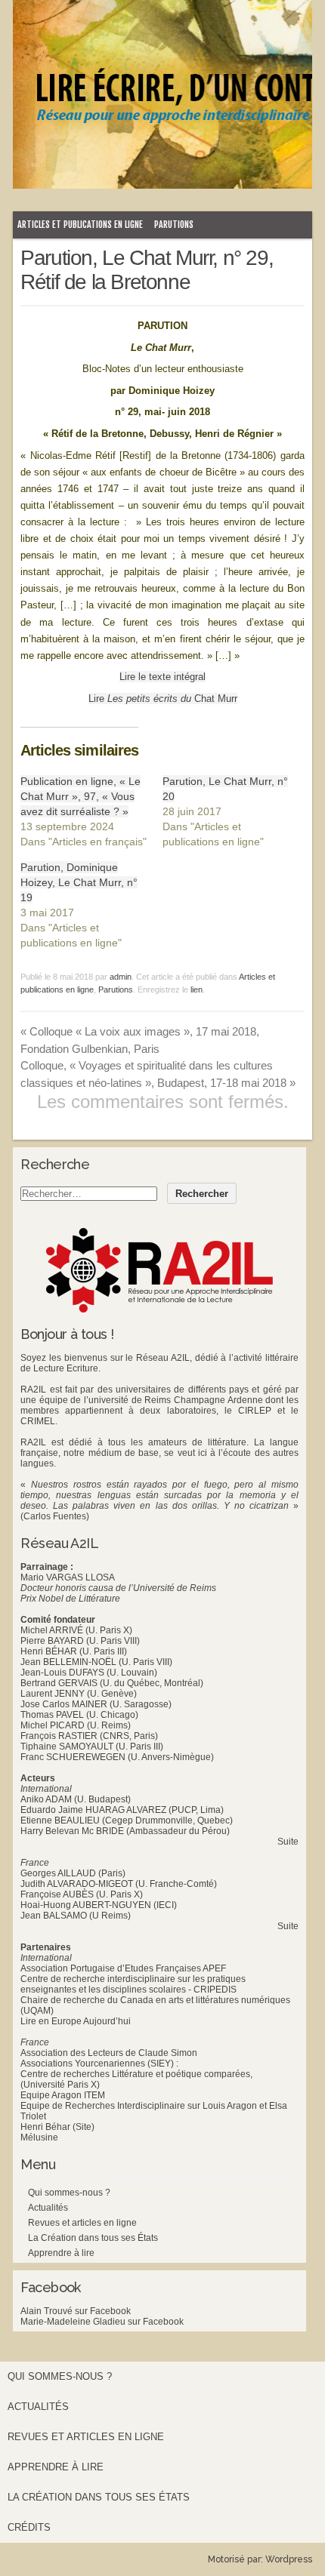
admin (121, 977)
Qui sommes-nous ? (69, 2193)
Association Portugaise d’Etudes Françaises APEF (123, 1968)
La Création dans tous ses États (93, 2238)
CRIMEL (38, 1421)
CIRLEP (255, 1411)
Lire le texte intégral (162, 677)
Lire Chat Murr (163, 699)
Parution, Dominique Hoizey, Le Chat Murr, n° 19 (79, 882)
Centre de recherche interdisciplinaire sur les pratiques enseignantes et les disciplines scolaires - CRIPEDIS (133, 1984)
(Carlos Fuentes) (55, 1516)
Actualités (48, 2208)
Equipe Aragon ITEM (63, 2095)
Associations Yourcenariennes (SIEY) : (99, 2064)
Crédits (29, 2527)
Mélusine (39, 2137)
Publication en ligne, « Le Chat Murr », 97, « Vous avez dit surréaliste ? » (80, 796)
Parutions (174, 225)
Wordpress (289, 2559)
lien (197, 989)
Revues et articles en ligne (82, 2223)
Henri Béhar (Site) (57, 2127)
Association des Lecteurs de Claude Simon (109, 2053)
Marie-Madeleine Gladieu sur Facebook (102, 2322)
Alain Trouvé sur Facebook (76, 2311)
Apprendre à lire (61, 2253)
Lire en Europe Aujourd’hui (76, 2021)
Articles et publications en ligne (80, 225)
